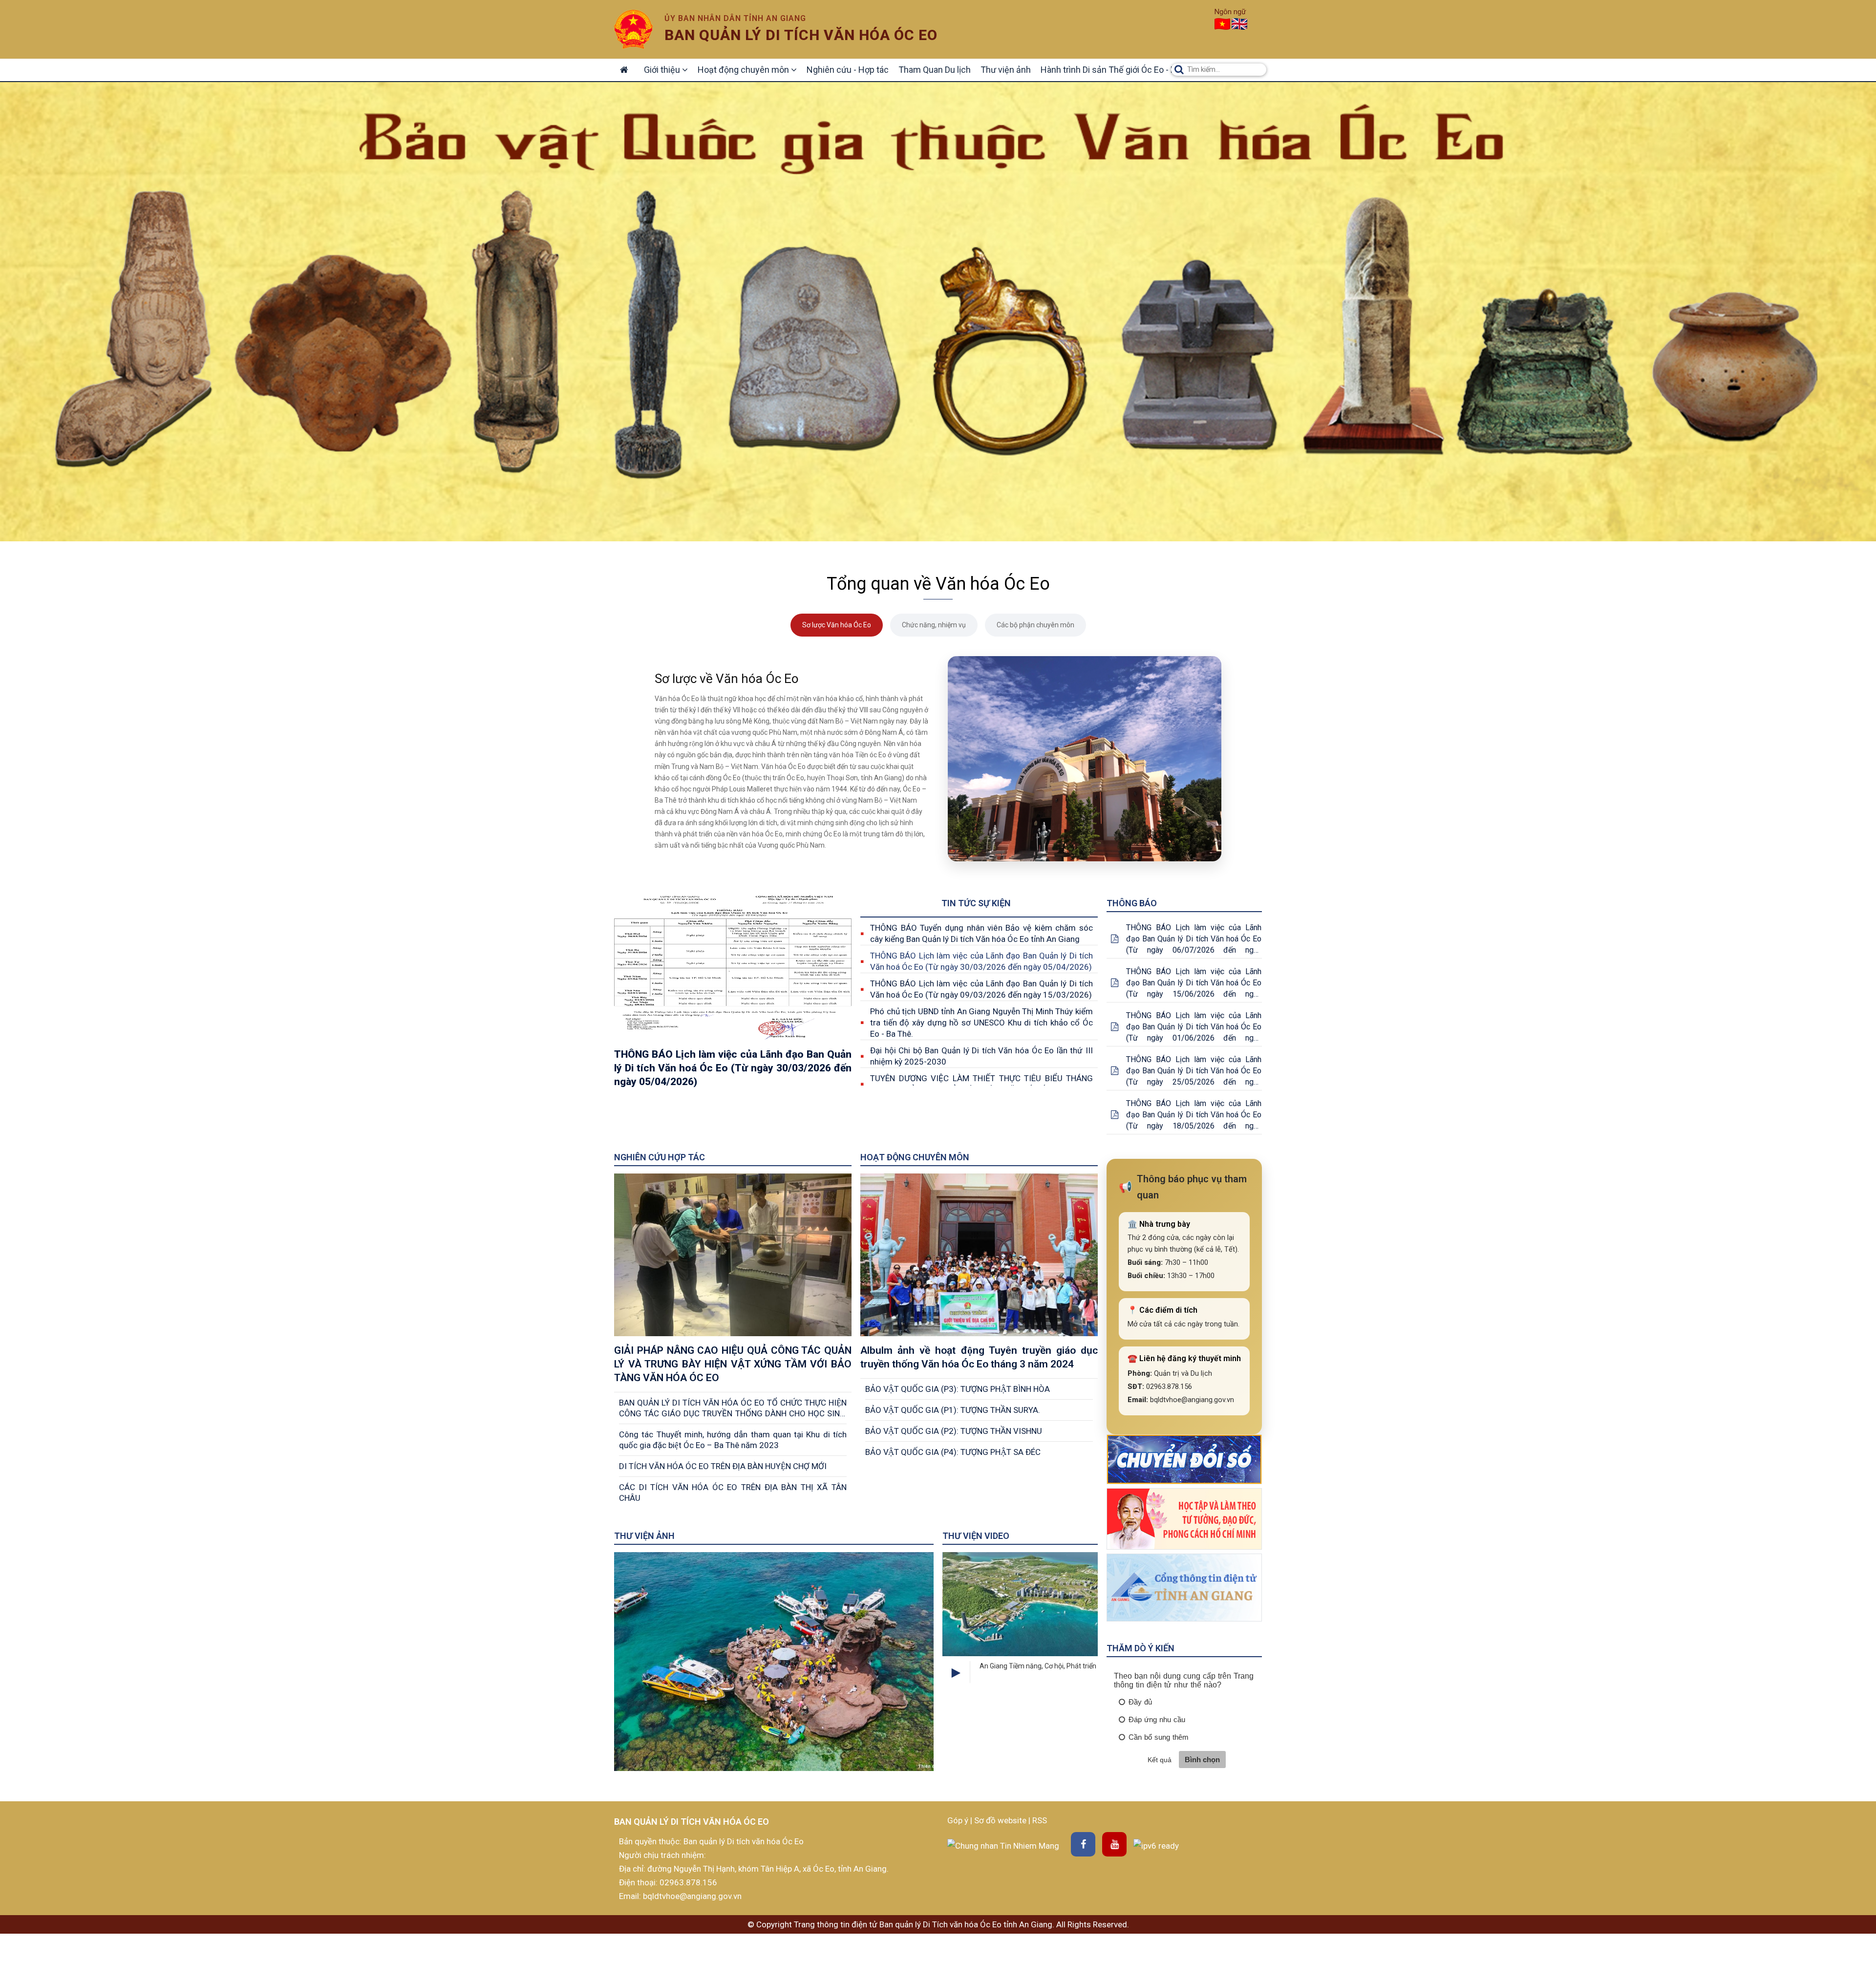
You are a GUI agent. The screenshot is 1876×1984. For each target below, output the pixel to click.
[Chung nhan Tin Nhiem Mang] (1003, 1845)
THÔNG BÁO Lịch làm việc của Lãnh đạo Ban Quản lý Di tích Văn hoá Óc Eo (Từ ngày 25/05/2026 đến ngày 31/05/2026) (1194, 1071)
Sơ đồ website (1001, 1820)
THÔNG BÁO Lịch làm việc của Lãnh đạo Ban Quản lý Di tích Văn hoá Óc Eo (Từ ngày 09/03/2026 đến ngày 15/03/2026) (981, 989)
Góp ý (959, 1820)
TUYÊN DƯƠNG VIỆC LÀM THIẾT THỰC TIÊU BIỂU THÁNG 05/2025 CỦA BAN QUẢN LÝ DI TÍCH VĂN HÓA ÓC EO (981, 1084)
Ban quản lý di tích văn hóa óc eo (801, 35)
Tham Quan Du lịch (935, 70)
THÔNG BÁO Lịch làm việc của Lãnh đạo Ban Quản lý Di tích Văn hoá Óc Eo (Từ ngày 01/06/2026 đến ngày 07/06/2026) (1194, 1027)
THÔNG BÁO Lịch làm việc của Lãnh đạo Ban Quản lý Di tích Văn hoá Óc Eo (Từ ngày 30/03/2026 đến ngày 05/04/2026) (981, 961)
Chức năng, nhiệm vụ (934, 625)
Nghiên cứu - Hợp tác (848, 70)
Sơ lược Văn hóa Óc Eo (837, 625)
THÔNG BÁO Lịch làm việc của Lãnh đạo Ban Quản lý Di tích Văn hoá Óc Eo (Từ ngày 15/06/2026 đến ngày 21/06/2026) (1194, 983)
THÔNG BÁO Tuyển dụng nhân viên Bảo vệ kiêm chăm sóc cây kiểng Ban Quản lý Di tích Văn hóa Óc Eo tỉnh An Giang (981, 933)
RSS (1040, 1820)
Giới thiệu (663, 70)
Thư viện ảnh (1006, 70)
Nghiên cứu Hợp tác (660, 1157)
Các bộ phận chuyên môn (1035, 625)
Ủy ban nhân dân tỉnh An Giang (735, 18)
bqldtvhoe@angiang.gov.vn (691, 1896)
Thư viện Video (976, 1536)
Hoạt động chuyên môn (744, 70)
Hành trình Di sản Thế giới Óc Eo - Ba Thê (1119, 70)
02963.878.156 (688, 1882)
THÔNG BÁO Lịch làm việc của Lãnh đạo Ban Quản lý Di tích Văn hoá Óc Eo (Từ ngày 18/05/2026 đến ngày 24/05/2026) (1194, 1115)
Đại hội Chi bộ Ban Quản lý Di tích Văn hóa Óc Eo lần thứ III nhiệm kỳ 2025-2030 (981, 1056)
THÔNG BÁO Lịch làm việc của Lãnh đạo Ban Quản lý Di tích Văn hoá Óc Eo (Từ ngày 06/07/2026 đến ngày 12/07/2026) (1194, 939)
